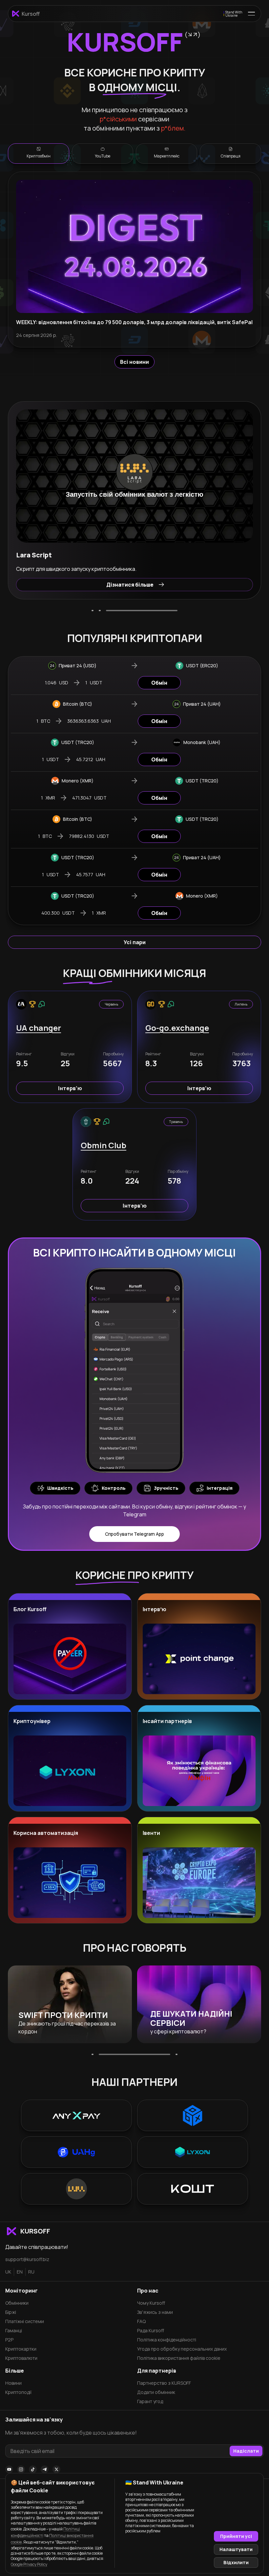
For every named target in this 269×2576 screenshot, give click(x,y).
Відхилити (236, 2562)
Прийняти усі (236, 2536)
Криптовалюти (21, 2358)
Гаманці (14, 2330)
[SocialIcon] (9, 2469)
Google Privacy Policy (29, 2564)
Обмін (159, 683)
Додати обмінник (156, 2392)
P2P (9, 2340)
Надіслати (246, 2451)
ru (31, 2272)
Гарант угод (150, 2401)
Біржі (11, 2312)
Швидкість (60, 1488)
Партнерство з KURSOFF (164, 2383)
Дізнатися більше (130, 585)
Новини (13, 2383)
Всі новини (134, 362)
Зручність (166, 1488)
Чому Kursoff (151, 2303)
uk (8, 2272)
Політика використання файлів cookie (179, 2358)
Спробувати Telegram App (134, 1534)
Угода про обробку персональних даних (182, 2349)
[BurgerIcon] (251, 14)
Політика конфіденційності (167, 2340)
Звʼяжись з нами (155, 2312)
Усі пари (135, 942)
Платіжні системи (25, 2321)
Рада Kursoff (151, 2330)
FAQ (141, 2321)
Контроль (114, 1488)
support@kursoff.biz (27, 2259)
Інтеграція (220, 1488)
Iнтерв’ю (70, 1088)
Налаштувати (236, 2549)
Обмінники (17, 2303)
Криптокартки (21, 2349)
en (20, 2272)
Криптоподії (18, 2392)
